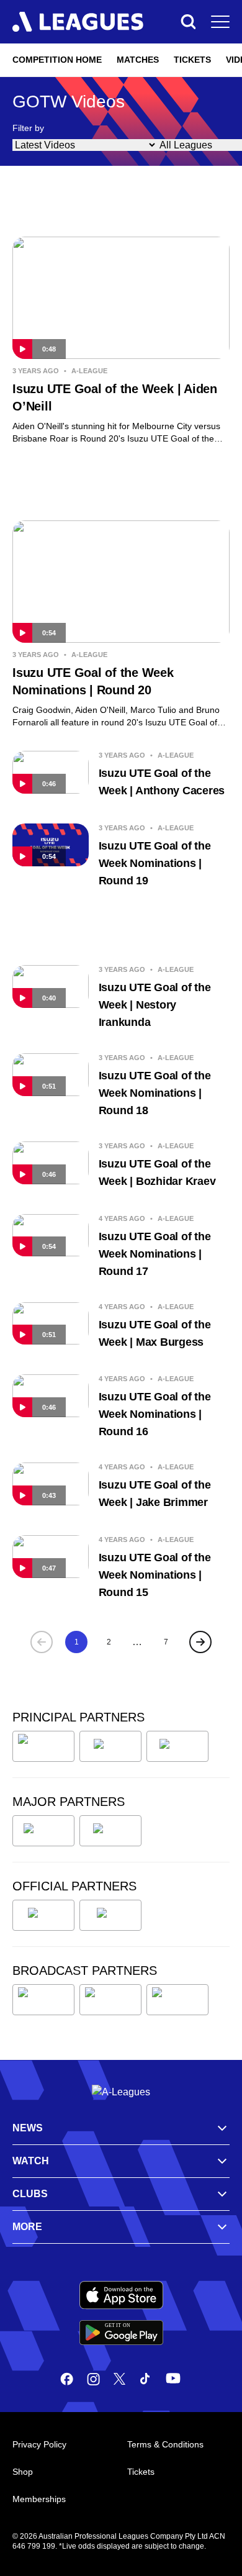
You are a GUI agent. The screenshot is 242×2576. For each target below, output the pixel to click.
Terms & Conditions (165, 2444)
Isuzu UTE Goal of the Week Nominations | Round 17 (155, 1254)
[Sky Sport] (177, 2000)
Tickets (192, 60)
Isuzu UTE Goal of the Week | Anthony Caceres (162, 782)
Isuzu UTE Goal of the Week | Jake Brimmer (155, 1494)
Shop (23, 2472)
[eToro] (110, 1831)
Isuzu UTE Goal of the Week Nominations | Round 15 (155, 1575)
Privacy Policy (39, 2444)
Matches (138, 60)
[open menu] (220, 22)
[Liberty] (43, 1831)
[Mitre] (43, 1915)
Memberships (39, 2499)
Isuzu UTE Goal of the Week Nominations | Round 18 (155, 1093)
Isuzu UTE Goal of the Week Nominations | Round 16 (155, 1414)
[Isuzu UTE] (43, 1746)
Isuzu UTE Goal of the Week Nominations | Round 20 (93, 681)
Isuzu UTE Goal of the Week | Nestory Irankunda (155, 1005)
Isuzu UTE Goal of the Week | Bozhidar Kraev (157, 1172)
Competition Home (57, 60)
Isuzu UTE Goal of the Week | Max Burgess (155, 1333)
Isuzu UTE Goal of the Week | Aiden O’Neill (115, 397)
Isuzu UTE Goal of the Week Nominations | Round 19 (155, 863)
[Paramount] (110, 2000)
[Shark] (177, 1746)
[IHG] (110, 1915)
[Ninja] (110, 1746)
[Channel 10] (43, 2000)
